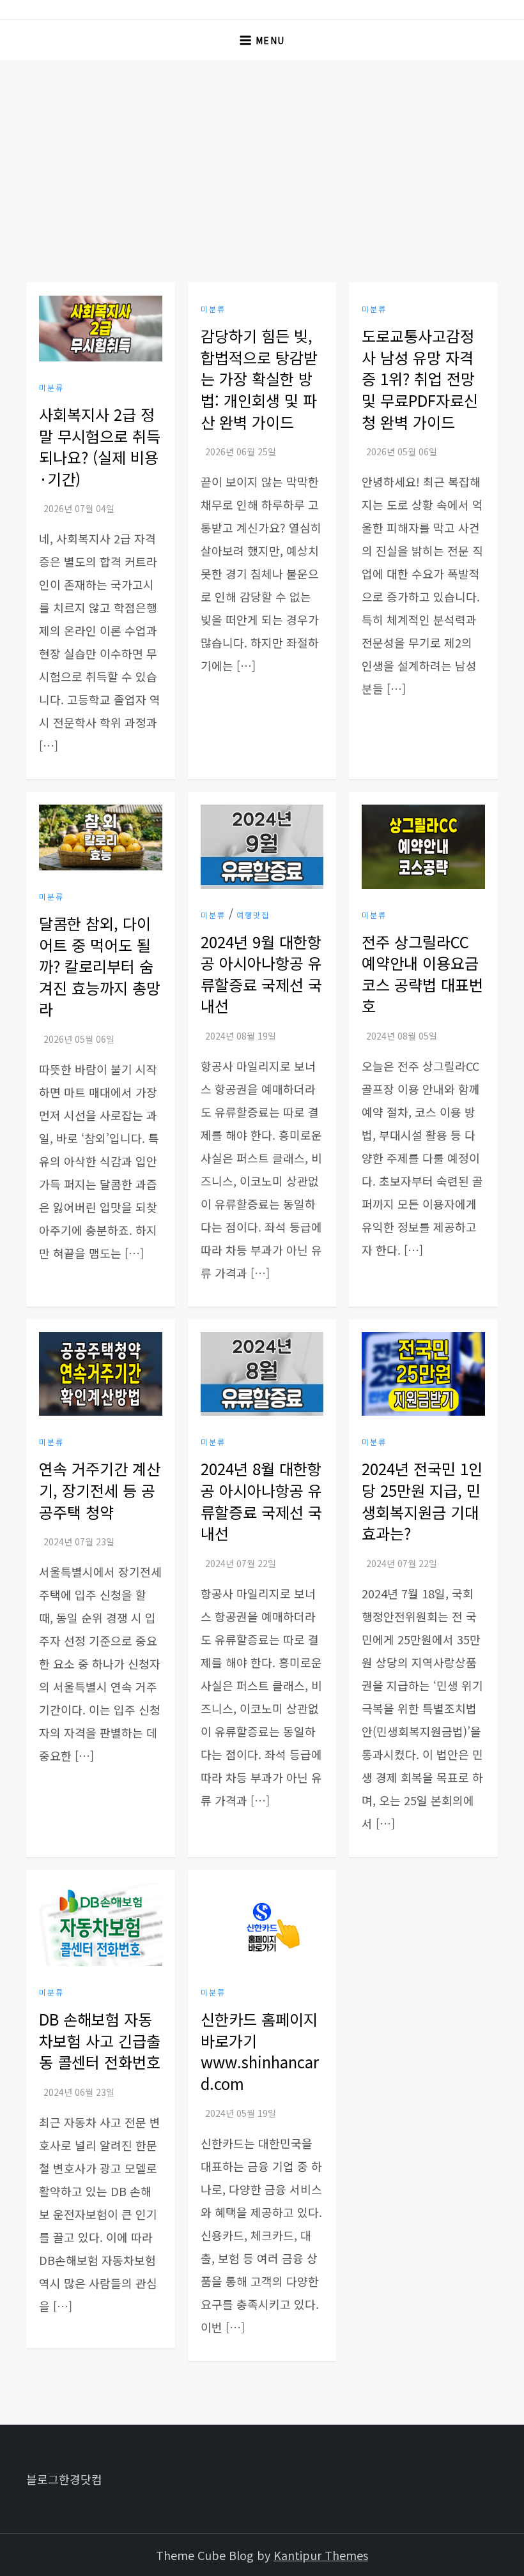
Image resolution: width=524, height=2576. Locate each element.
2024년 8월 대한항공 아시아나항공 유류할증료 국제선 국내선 (261, 1501)
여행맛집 (253, 915)
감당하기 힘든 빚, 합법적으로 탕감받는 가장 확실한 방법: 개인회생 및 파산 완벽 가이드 (259, 378)
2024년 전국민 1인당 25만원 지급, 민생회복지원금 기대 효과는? (422, 1501)
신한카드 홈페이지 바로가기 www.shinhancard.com (260, 2051)
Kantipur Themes (321, 2555)
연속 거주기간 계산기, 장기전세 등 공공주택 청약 (100, 1490)
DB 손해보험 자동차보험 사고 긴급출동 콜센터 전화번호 (100, 2040)
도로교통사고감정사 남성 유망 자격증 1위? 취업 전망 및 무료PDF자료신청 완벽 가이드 (420, 378)
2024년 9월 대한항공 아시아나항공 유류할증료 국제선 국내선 (261, 974)
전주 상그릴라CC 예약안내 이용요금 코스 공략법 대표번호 (422, 974)
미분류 (51, 388)
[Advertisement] (262, 155)
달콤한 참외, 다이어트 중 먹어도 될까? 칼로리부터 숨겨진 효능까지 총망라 (100, 966)
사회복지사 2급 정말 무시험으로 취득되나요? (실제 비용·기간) (100, 446)
